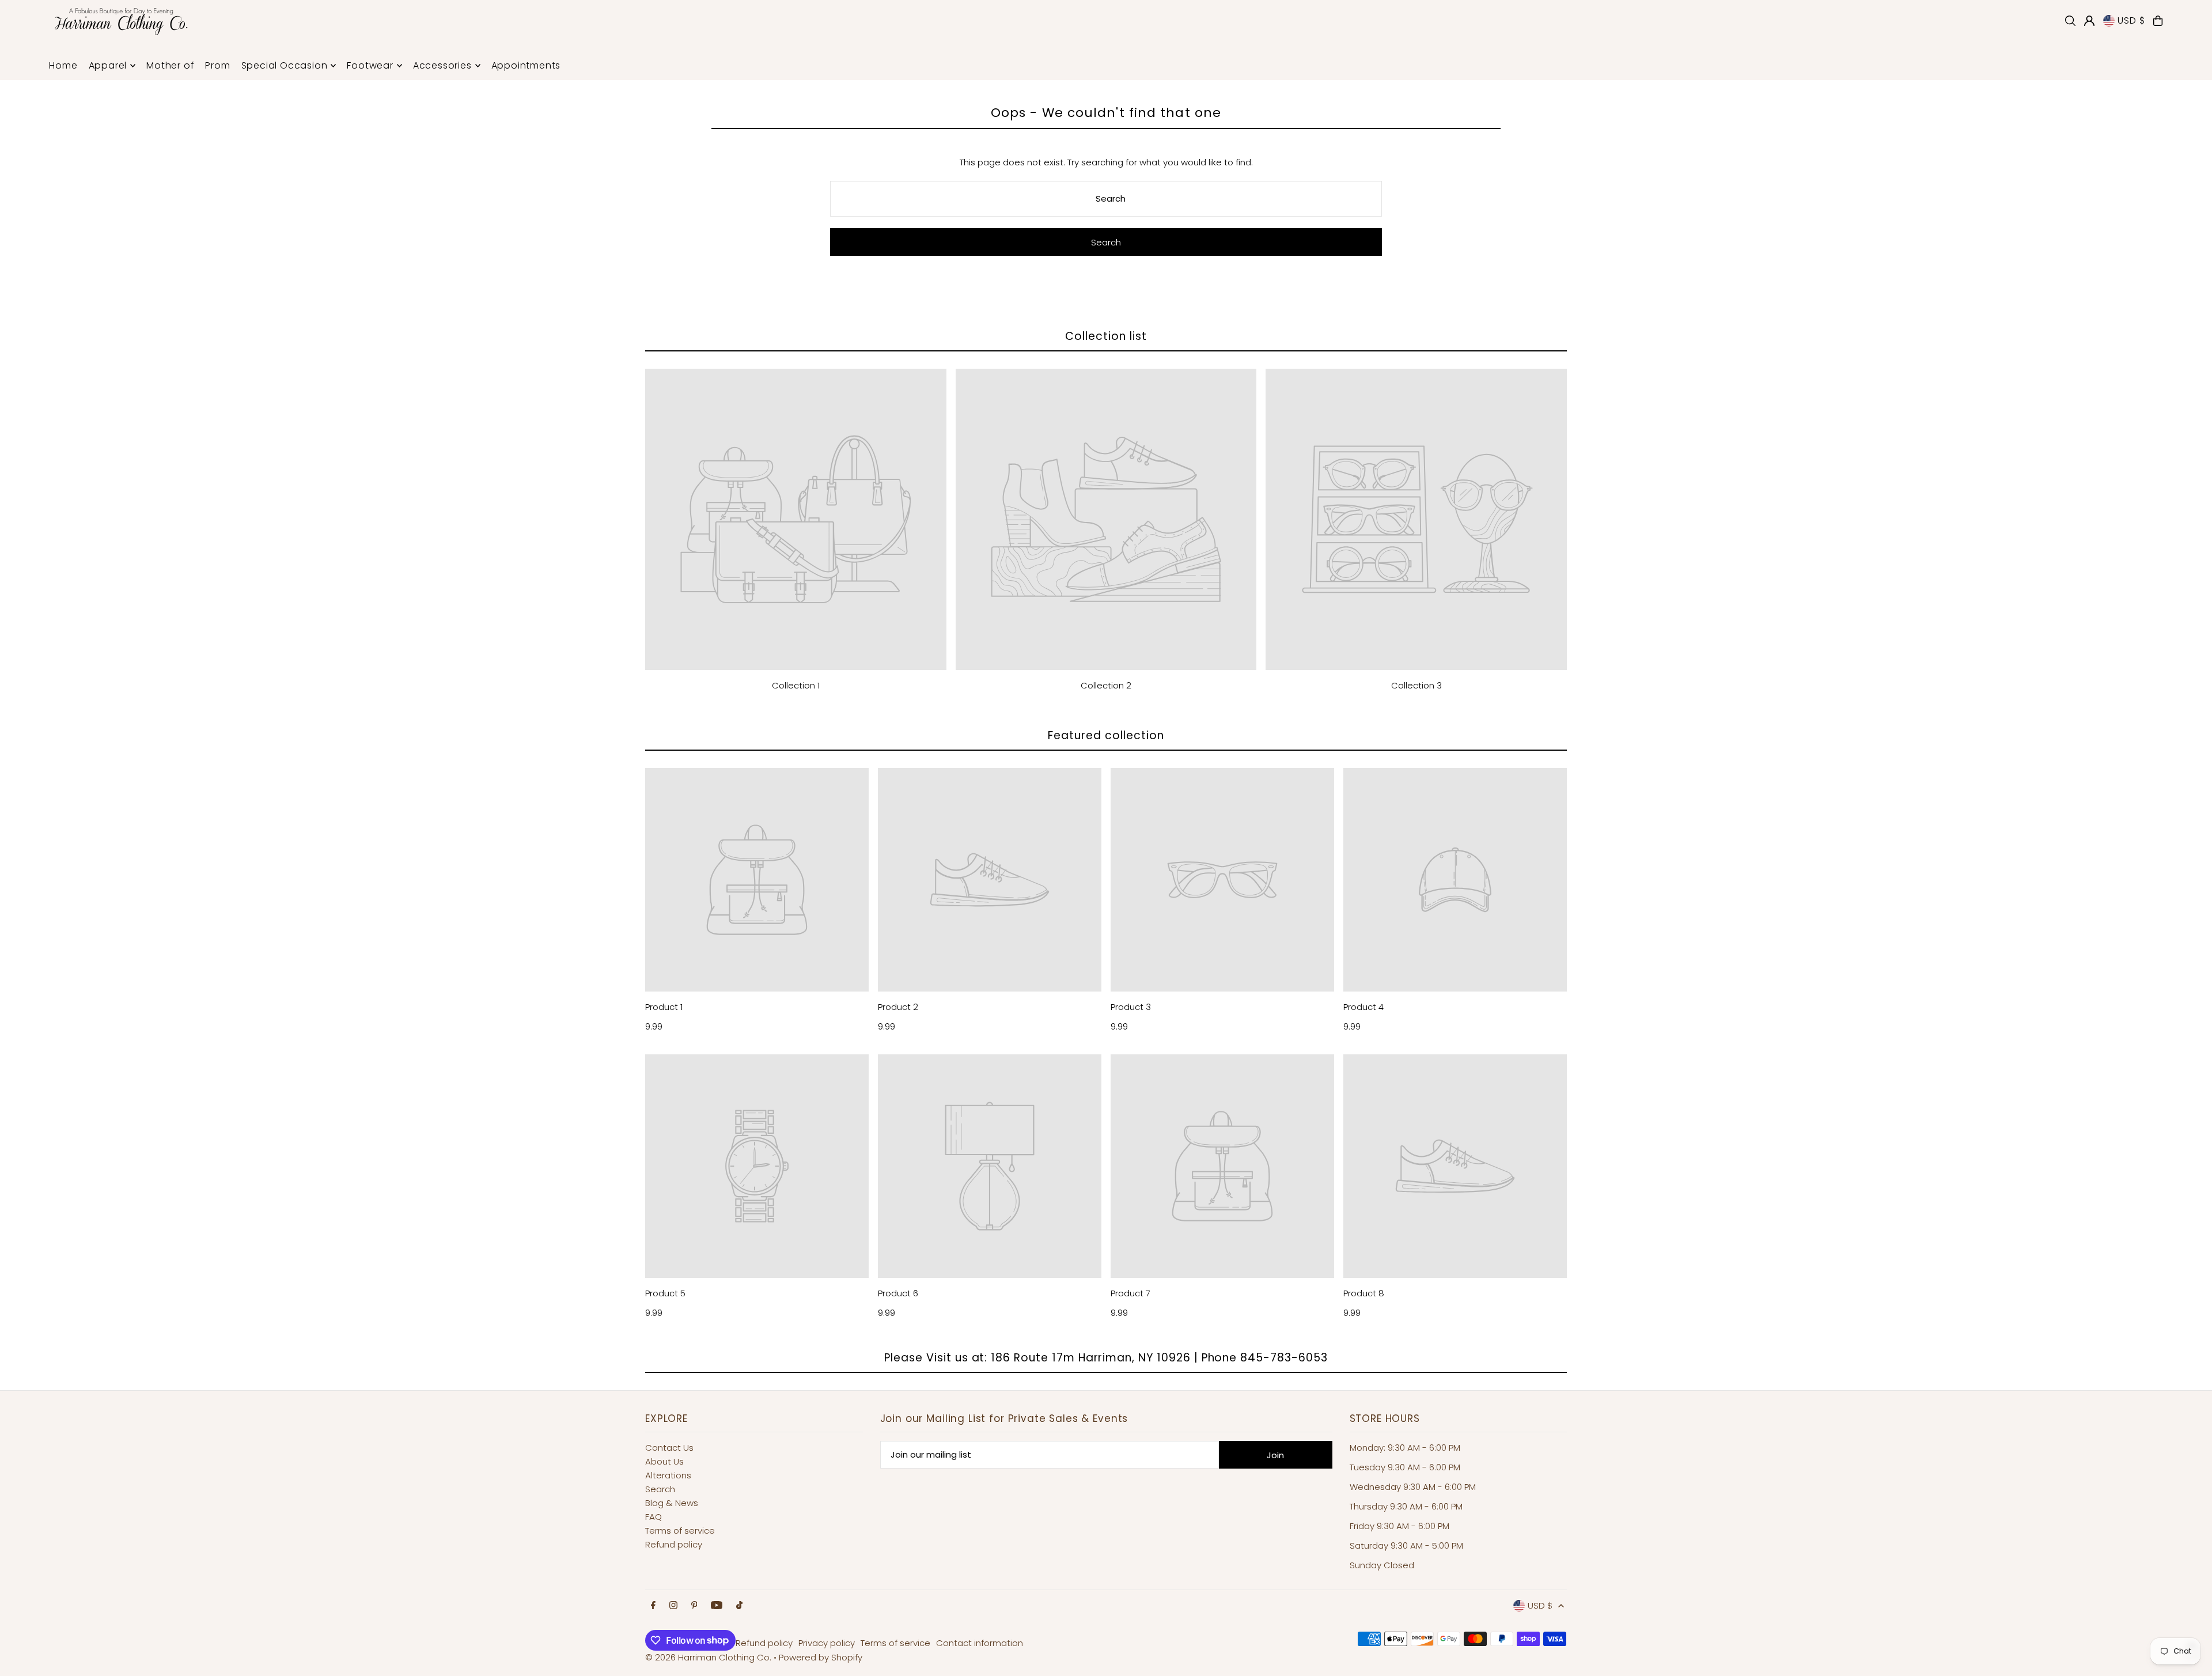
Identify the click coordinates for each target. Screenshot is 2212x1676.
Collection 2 (1106, 685)
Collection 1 (796, 685)
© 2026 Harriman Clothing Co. (709, 1657)
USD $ (2131, 20)
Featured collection (1106, 735)
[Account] (2089, 21)
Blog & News (672, 1503)
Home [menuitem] (63, 65)
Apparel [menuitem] (108, 65)
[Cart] (2158, 21)
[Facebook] (653, 1606)
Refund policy (674, 1544)
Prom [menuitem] (217, 65)
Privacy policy (827, 1643)
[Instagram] (673, 1606)
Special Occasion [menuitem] (285, 65)
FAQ (654, 1517)
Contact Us (669, 1448)
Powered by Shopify (821, 1657)
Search (660, 1489)
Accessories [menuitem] (442, 65)
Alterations (668, 1475)
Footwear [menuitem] (370, 65)
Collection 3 (1416, 685)
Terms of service (680, 1531)
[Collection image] (796, 519)
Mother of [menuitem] (170, 65)
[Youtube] (717, 1606)
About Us (664, 1461)
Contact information (980, 1643)
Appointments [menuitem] (526, 65)
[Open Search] (2070, 21)
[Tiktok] (739, 1606)
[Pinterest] (694, 1606)
